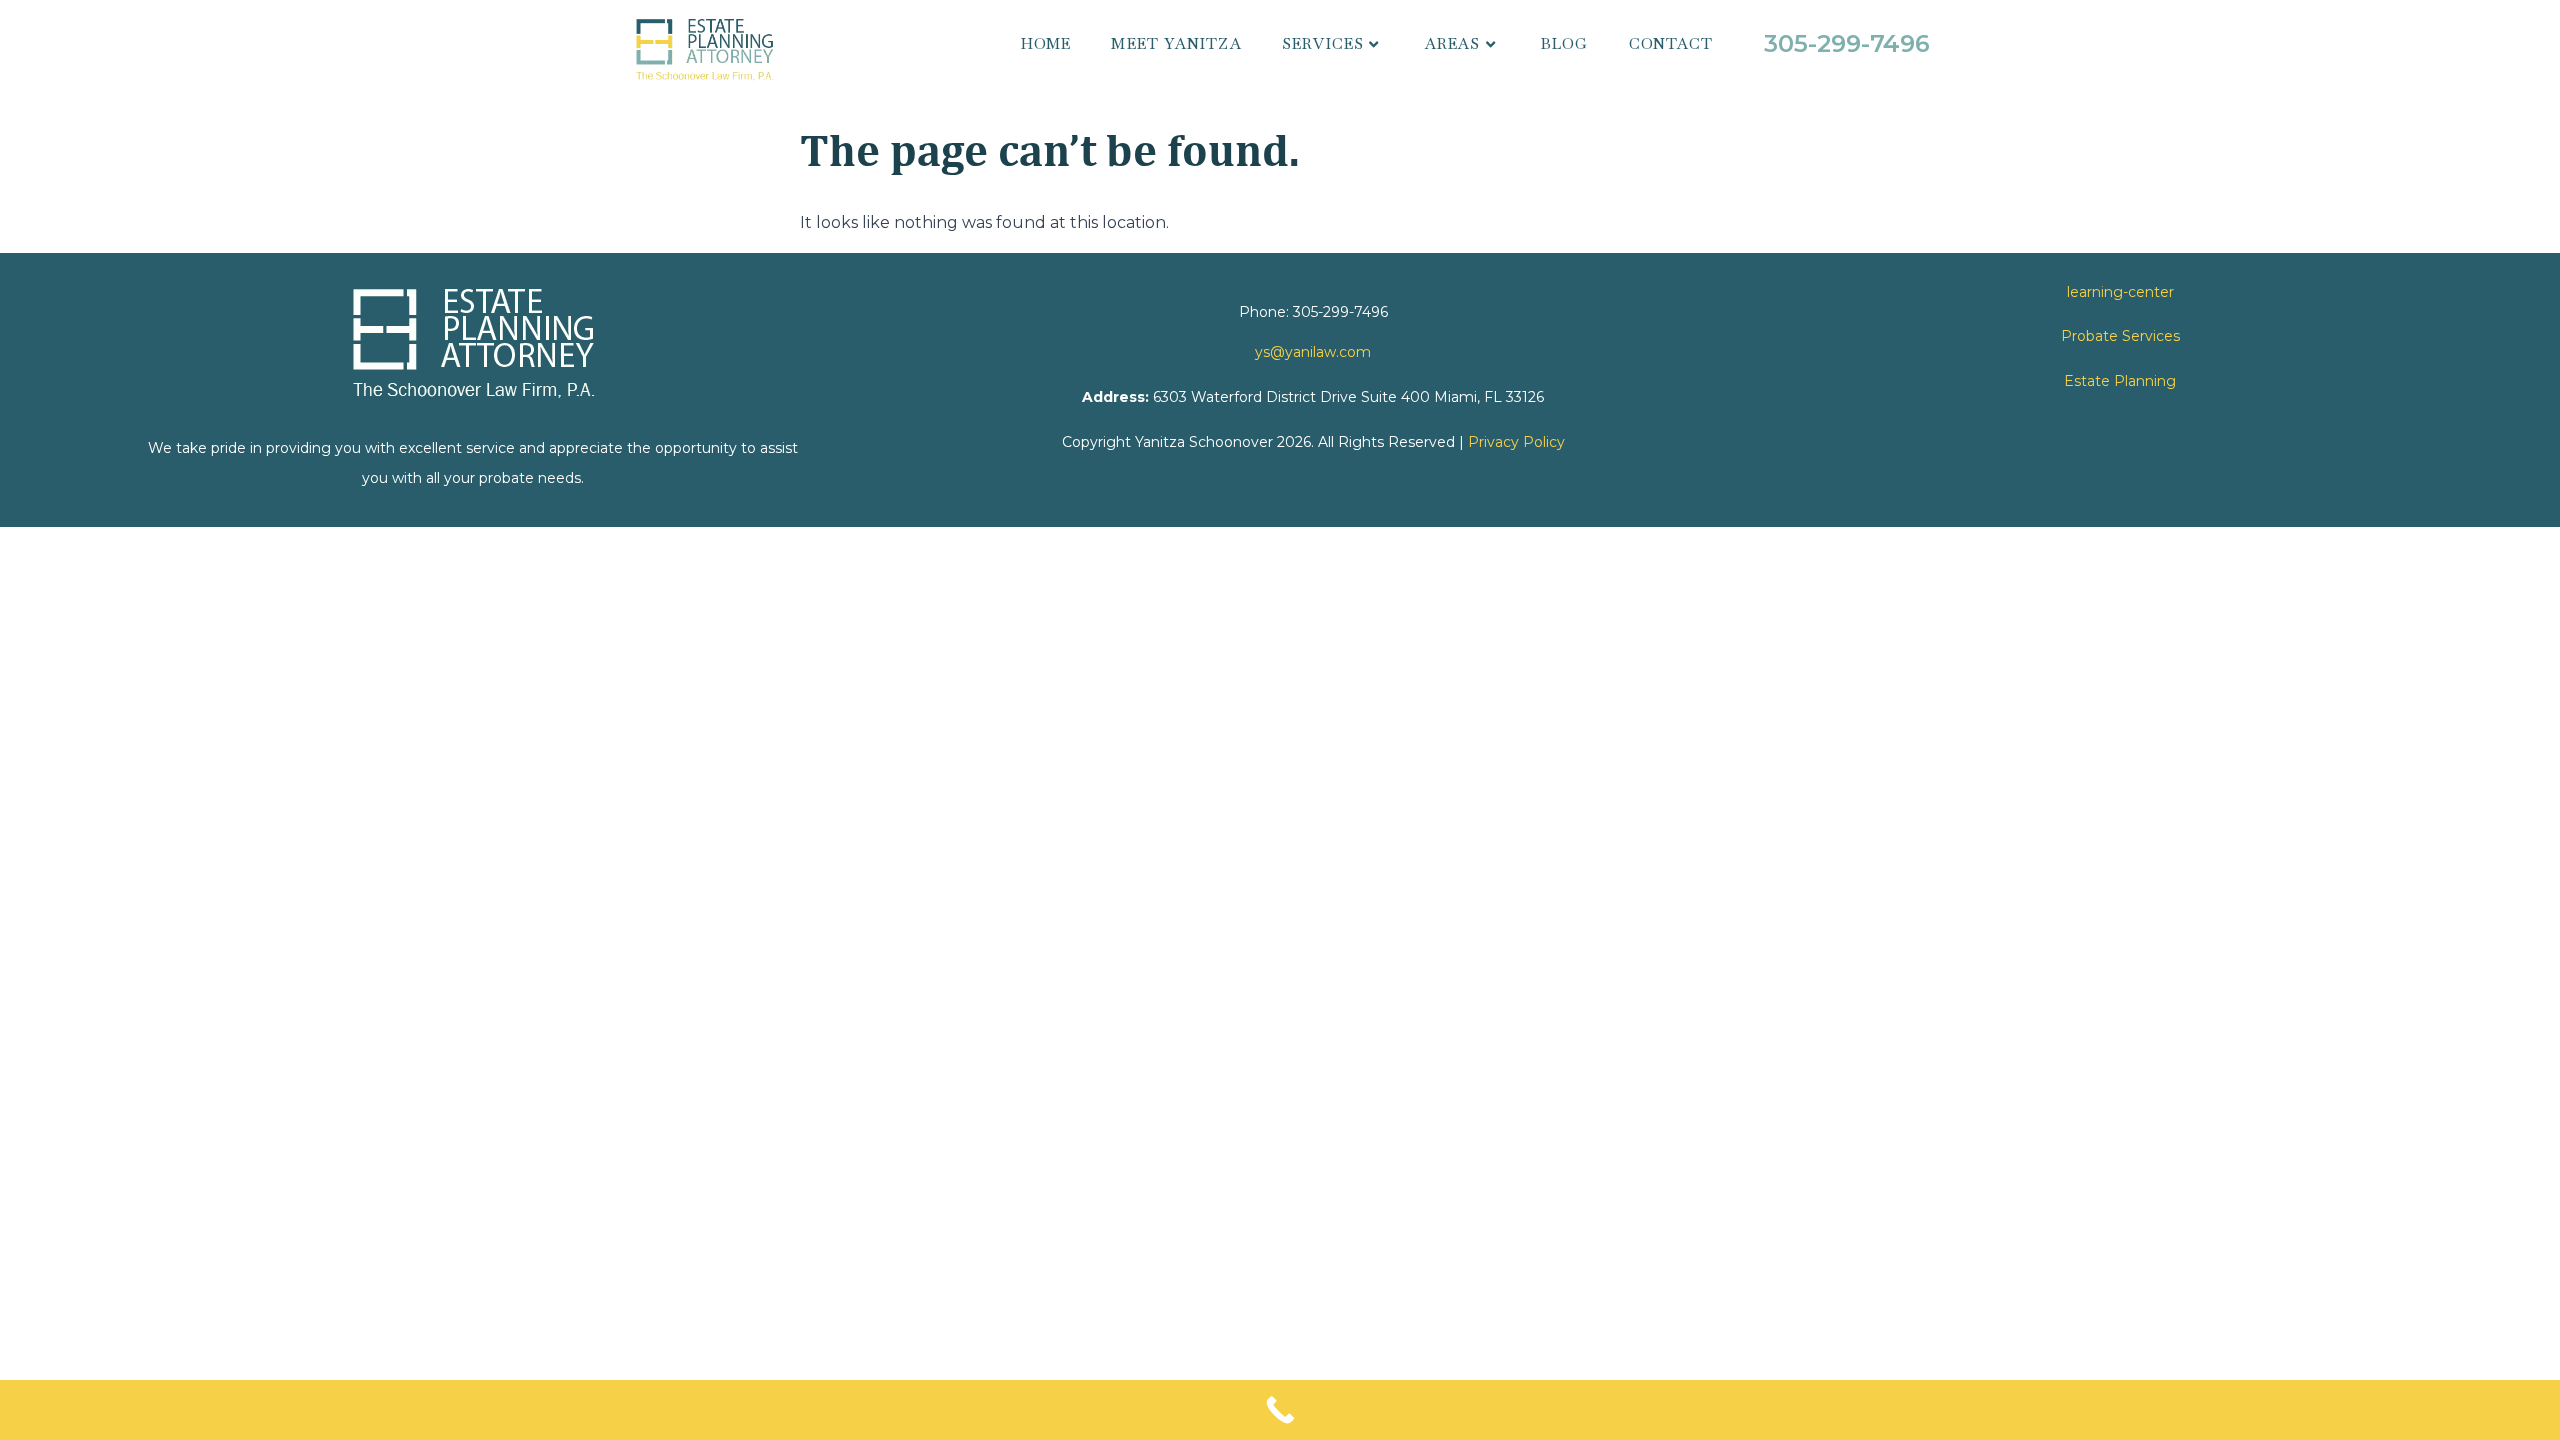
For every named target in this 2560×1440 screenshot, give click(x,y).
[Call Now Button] (1280, 1410)
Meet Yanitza (1176, 43)
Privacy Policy (1516, 442)
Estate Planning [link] (2120, 381)
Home (1046, 43)
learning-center (2120, 292)
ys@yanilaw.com (1313, 352)
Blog (1565, 43)
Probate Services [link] (2120, 336)
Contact (1671, 43)
